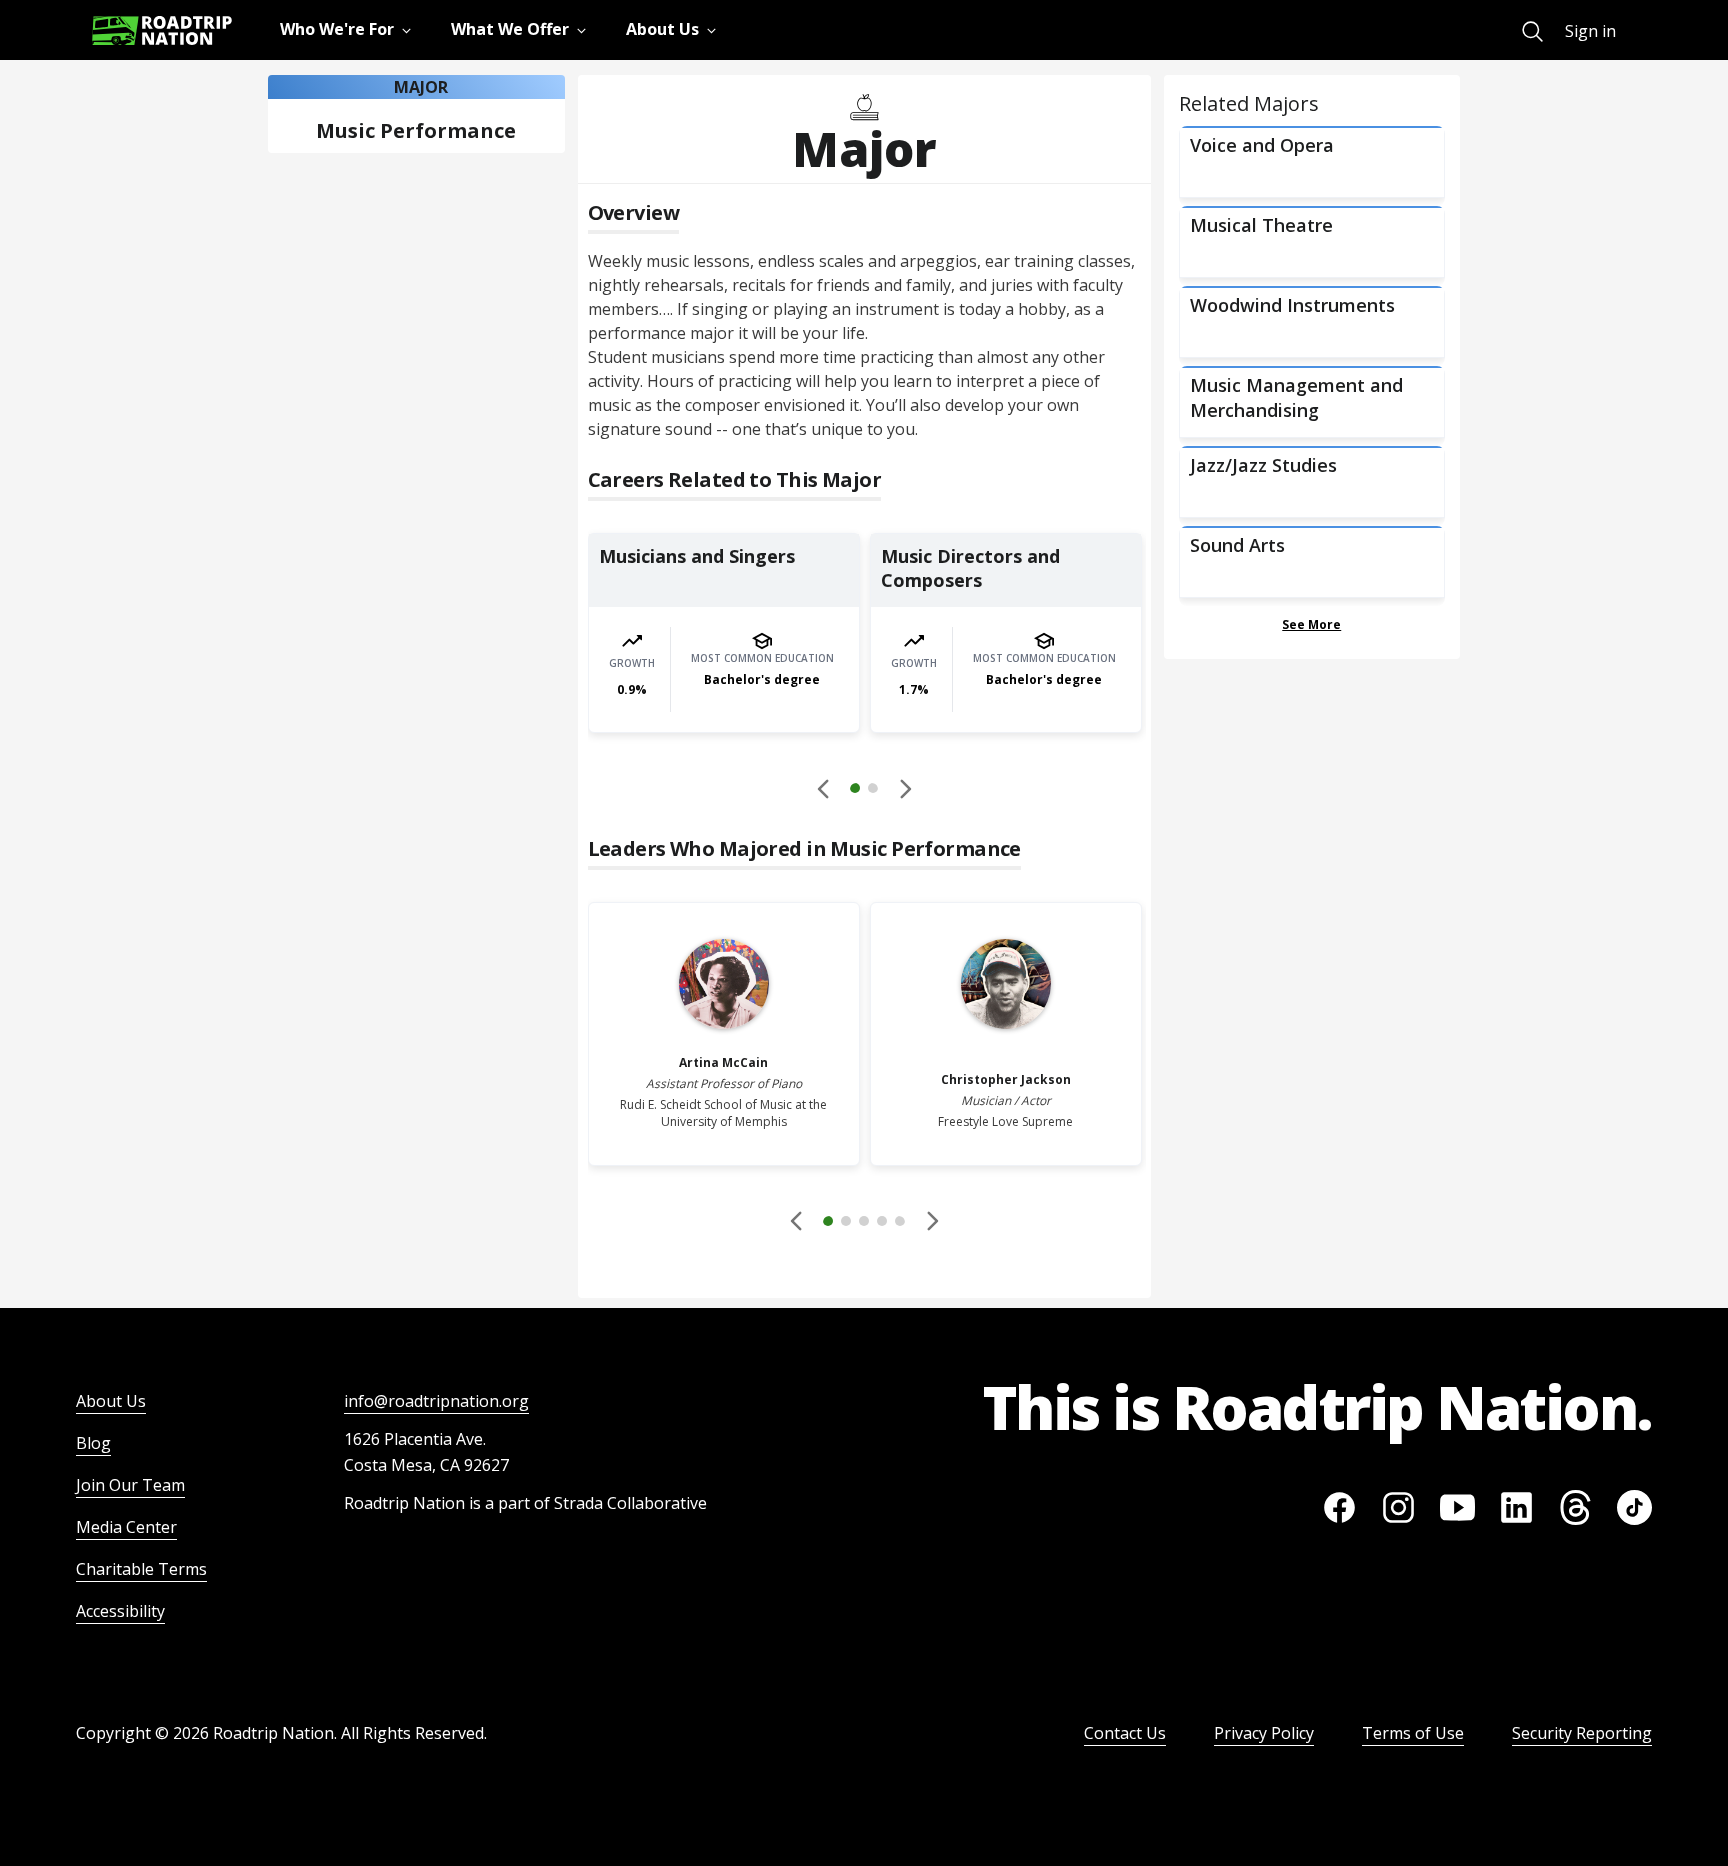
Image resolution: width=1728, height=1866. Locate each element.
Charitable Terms (141, 1569)
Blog (93, 1443)
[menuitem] (1532, 31)
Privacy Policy (1264, 1733)
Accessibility (120, 1611)
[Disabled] (824, 788)
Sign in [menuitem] (1590, 31)
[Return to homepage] (162, 30)
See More (1311, 624)
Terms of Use (1413, 1733)
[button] (864, 791)
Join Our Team (130, 1485)
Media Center (126, 1527)
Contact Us (1125, 1733)
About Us (111, 1401)
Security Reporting (1582, 1733)
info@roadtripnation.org (436, 1401)
